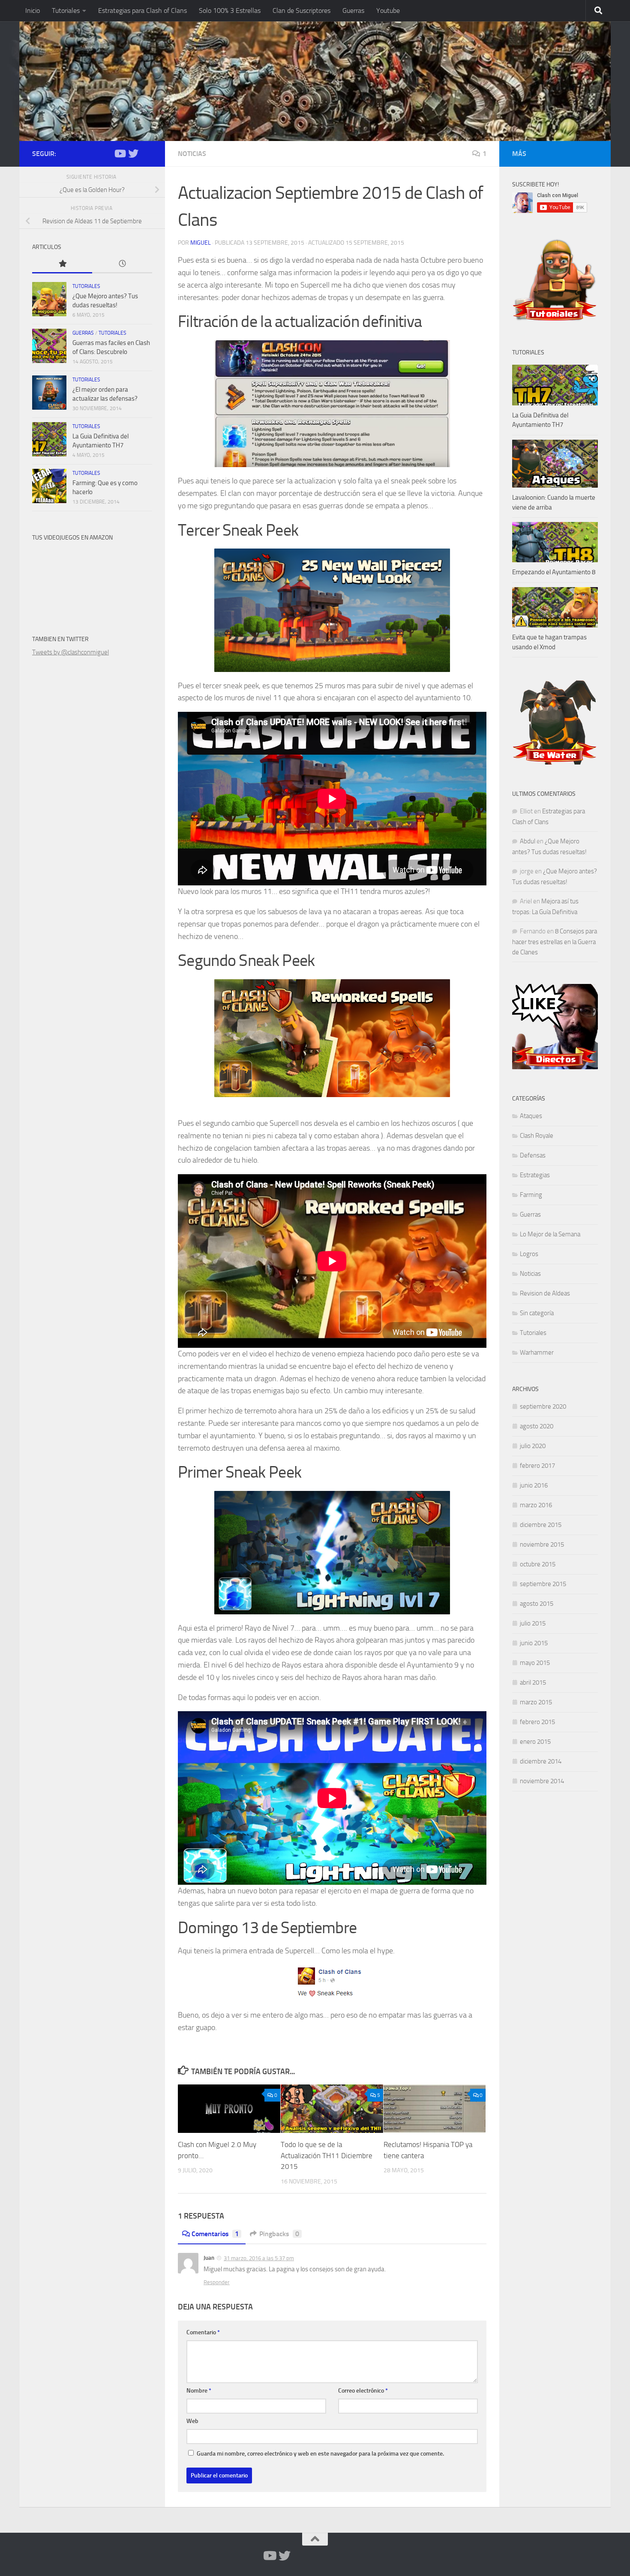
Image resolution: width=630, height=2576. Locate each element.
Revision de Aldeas (545, 1293)
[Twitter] (133, 153)
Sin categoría (537, 1313)
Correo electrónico (363, 2391)
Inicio (33, 10)
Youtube (388, 10)
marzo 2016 (536, 1505)
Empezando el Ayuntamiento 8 (554, 572)
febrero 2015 (537, 1722)
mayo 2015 (535, 1663)
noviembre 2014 (542, 1781)
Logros (529, 1254)
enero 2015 (535, 1742)
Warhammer (537, 1352)
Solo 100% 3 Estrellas (230, 10)
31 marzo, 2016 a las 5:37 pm (259, 2258)
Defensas (533, 1155)
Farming (531, 1195)
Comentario (203, 2332)
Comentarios (215, 2234)
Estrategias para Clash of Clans (142, 10)
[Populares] (62, 264)
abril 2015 (533, 1682)
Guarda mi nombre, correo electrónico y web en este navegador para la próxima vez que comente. (320, 2454)
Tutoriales (66, 10)
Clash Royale (537, 1136)
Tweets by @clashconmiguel (70, 652)
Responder (217, 2282)
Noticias (192, 154)
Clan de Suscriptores (301, 10)
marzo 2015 (536, 1702)
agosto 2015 (537, 1604)
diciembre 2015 (541, 1525)
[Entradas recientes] (122, 264)
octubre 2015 (538, 1564)
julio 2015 (533, 1623)
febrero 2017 (537, 1466)
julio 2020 (533, 1446)
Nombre (199, 2391)
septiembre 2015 (543, 1584)
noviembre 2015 (542, 1544)
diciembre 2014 (541, 1761)
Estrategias (535, 1175)
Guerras (353, 10)
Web (192, 2421)
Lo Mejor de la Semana (550, 1234)
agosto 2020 (537, 1426)
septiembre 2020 (543, 1406)
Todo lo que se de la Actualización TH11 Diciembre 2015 (327, 2156)
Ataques (531, 1116)
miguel (201, 243)
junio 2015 (534, 1643)
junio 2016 (534, 1485)
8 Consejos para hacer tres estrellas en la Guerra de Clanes (555, 942)
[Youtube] (120, 153)
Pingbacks (279, 2234)
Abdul (528, 841)
